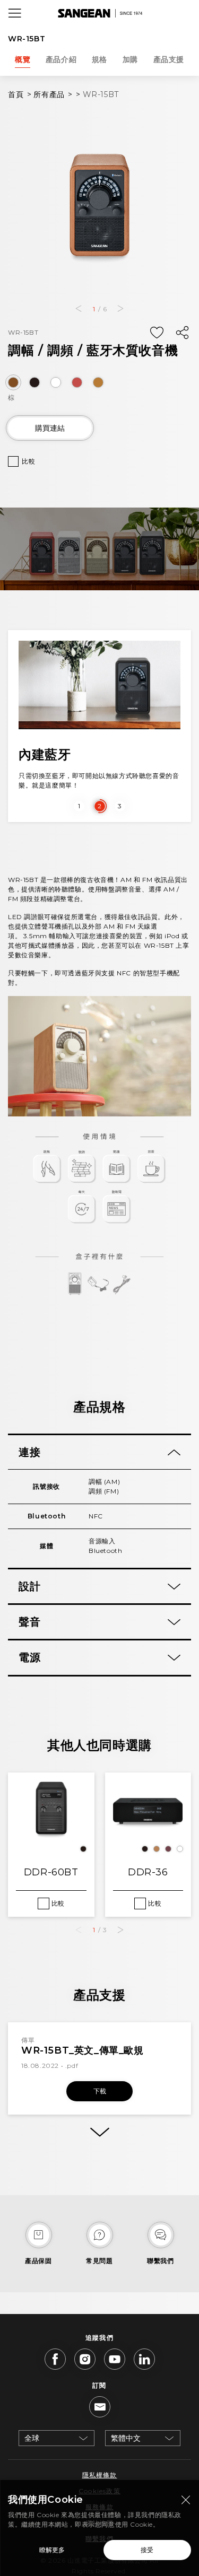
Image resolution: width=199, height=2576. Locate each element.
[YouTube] (115, 2359)
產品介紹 (61, 59)
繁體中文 (126, 2438)
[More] (99, 2132)
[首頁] (100, 13)
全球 (32, 2438)
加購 (130, 59)
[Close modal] (186, 2500)
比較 (28, 461)
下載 (100, 2091)
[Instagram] (85, 2359)
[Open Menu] (15, 13)
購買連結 (50, 428)
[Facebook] (55, 2359)
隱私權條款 (100, 2475)
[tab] (99, 1452)
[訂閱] (100, 2407)
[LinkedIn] (144, 2359)
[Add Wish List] (157, 333)
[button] (79, 309)
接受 (147, 2550)
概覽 (23, 59)
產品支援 (169, 59)
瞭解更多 (52, 2550)
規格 (99, 59)
